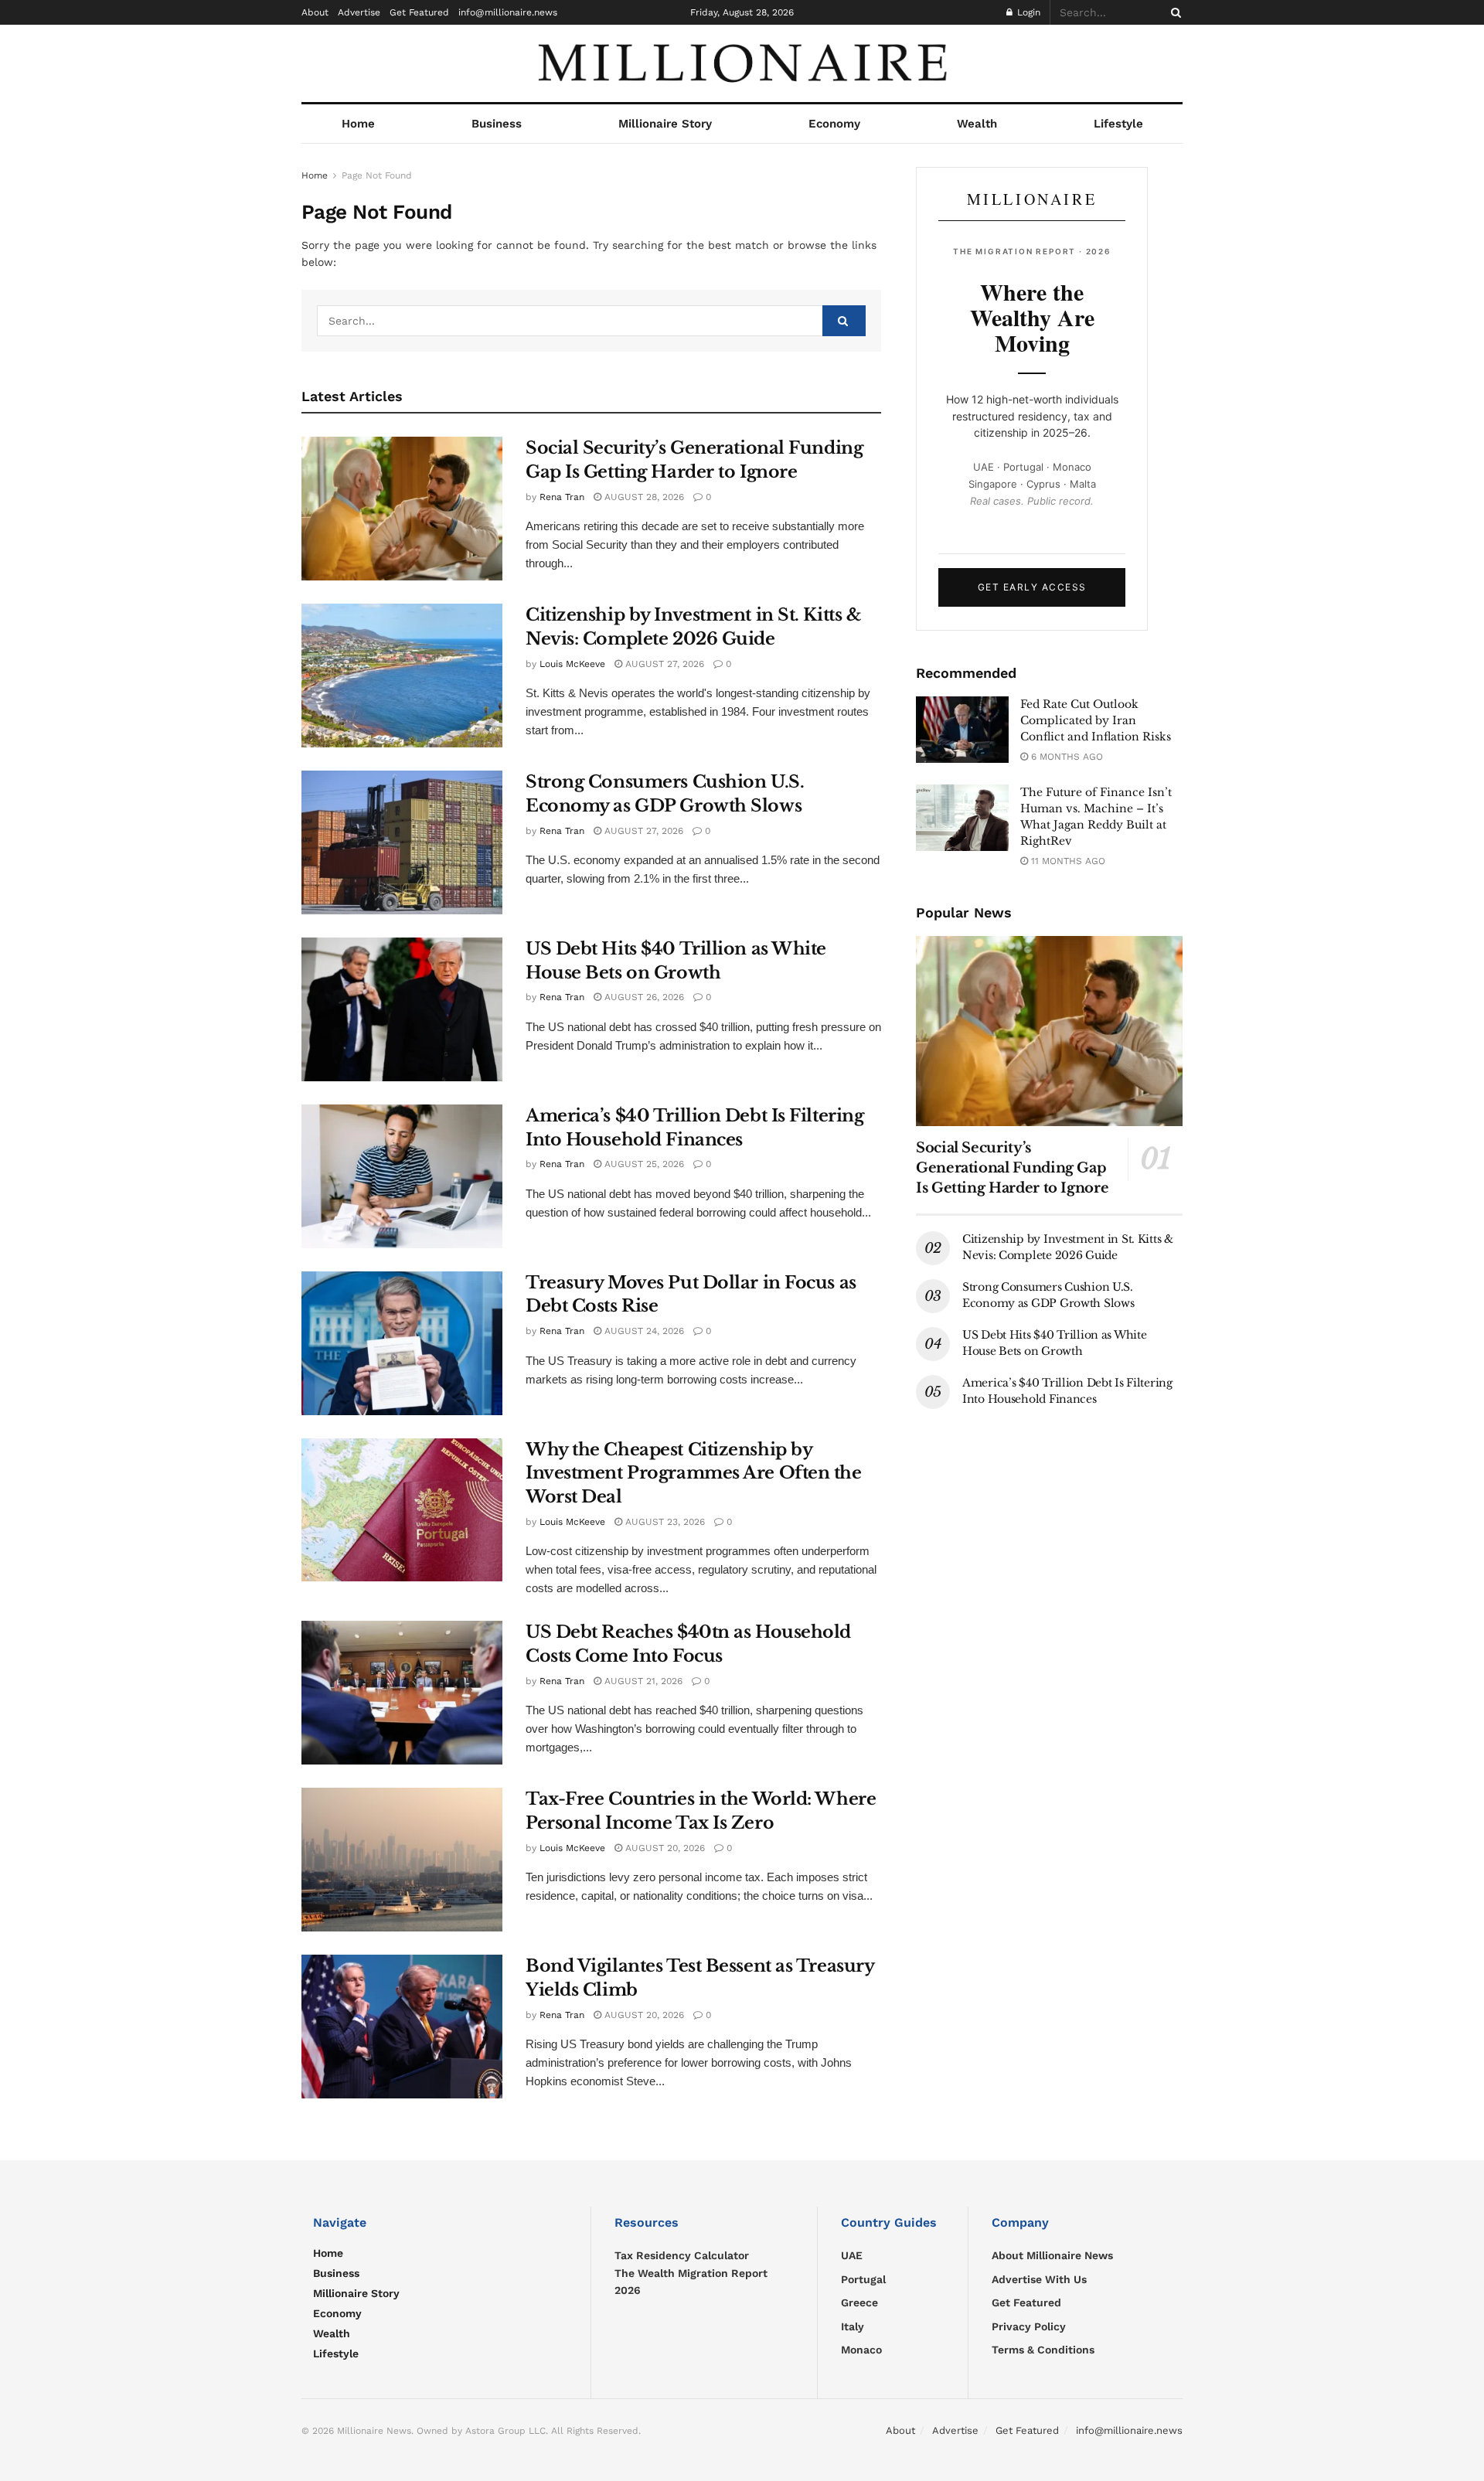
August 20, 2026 (664, 1848)
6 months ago (1065, 757)
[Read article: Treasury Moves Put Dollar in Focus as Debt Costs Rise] (402, 1343)
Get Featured (419, 12)
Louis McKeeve (572, 664)
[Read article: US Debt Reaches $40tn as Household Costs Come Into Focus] (402, 1693)
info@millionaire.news (508, 12)
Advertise (359, 12)
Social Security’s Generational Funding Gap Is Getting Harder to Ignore (1012, 1168)
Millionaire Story (665, 124)
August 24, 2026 (643, 1331)
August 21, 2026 (642, 1681)
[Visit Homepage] (742, 63)
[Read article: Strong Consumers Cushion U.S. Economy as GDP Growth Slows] (402, 842)
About (315, 12)
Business (497, 124)
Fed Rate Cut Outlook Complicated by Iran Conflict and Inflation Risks (1096, 720)
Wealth (977, 124)
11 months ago (1067, 861)
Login (1027, 12)
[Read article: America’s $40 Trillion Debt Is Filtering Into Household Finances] (402, 1176)
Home (358, 124)
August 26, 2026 (643, 997)
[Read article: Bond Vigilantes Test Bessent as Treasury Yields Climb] (402, 2027)
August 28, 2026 (643, 497)
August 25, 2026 (643, 1164)
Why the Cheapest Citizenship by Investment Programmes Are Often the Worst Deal (694, 1474)
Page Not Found (377, 175)
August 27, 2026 (663, 664)
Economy (834, 124)
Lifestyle (1118, 124)
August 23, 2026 (664, 1522)
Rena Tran (562, 497)
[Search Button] (1173, 12)
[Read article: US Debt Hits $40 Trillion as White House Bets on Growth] (402, 1009)
